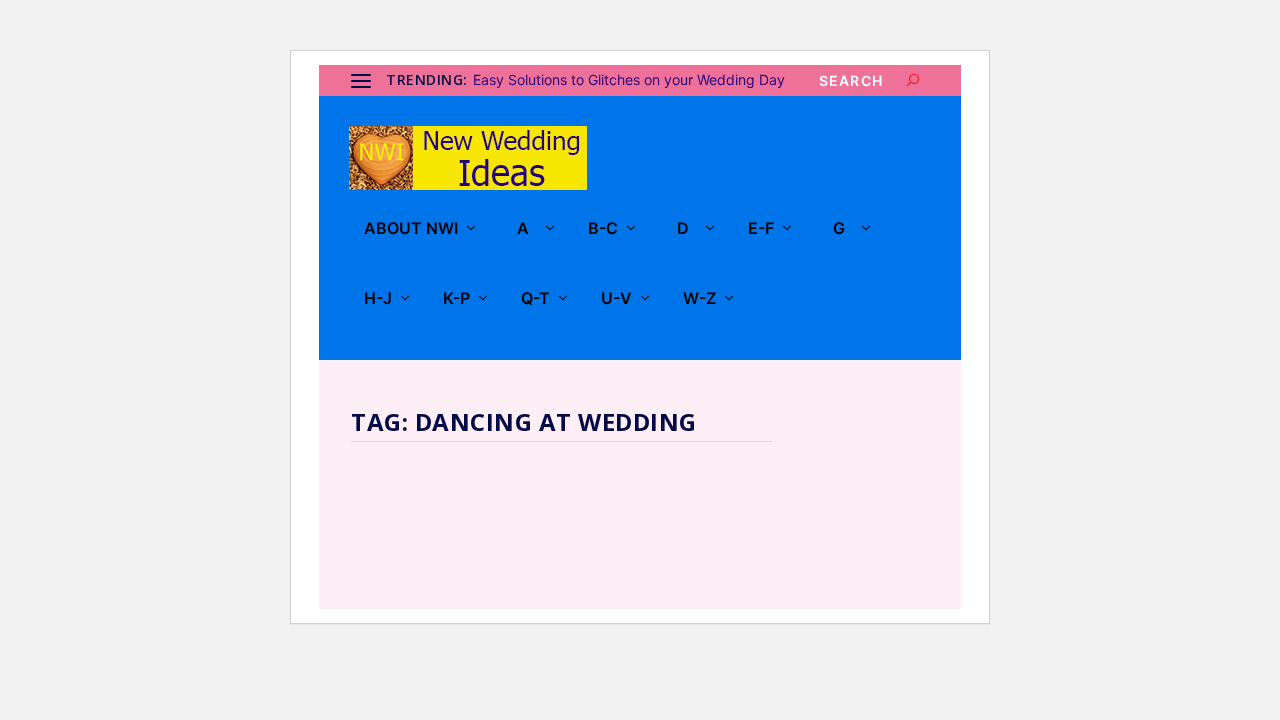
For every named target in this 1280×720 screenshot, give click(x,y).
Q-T (535, 299)
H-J (378, 299)
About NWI (411, 229)
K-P (456, 299)
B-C (603, 229)
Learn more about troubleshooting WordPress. (501, 530)
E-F (761, 229)
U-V (616, 299)
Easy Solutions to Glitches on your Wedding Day (629, 79)
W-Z (699, 299)
